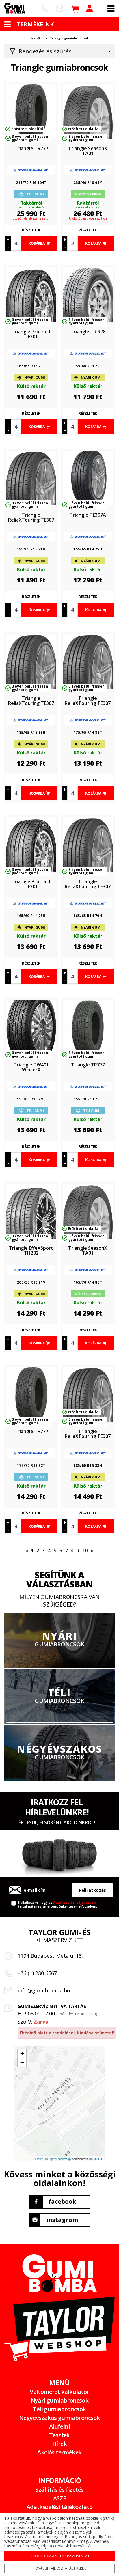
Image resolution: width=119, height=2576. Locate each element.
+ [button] (22, 2053)
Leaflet (38, 2159)
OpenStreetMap (60, 2159)
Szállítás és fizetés (59, 2490)
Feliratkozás (93, 1890)
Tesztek (59, 2435)
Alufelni (59, 2426)
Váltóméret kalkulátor (59, 2392)
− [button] (22, 2062)
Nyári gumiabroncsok (60, 2400)
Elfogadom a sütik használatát (60, 2556)
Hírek (59, 2444)
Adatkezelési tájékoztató (75, 1902)
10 (85, 1551)
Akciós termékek (59, 2452)
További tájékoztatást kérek (59, 2568)
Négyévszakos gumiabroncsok (59, 2418)
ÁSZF (60, 2498)
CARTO (98, 2159)
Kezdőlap (37, 38)
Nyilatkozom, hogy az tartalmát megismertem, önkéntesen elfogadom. (58, 1904)
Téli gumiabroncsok (59, 2409)
